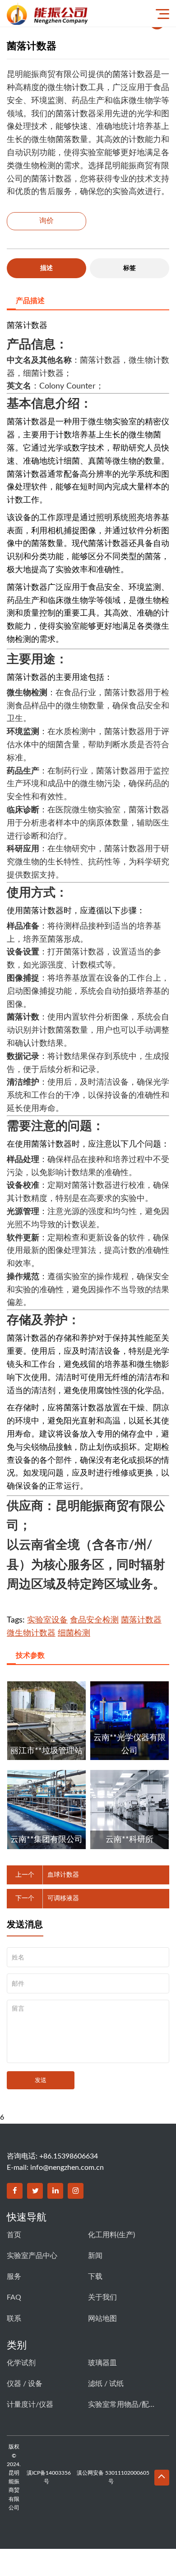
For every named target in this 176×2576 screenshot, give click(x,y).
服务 (14, 2277)
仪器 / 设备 (25, 2384)
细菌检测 (74, 1633)
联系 (14, 2319)
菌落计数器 (141, 1620)
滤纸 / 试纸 (106, 2384)
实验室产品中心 (32, 2256)
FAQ (14, 2297)
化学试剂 (21, 2363)
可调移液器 (63, 1898)
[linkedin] (55, 2191)
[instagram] (76, 2191)
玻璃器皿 (102, 2363)
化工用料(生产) (111, 2235)
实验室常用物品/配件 (122, 2405)
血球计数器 (63, 1875)
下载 (95, 2277)
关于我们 (102, 2297)
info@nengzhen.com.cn (67, 2168)
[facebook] (15, 2191)
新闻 (95, 2256)
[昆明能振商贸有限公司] (70, 13)
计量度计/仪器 (30, 2405)
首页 (14, 2235)
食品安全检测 (94, 1620)
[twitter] (35, 2191)
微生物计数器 (31, 1633)
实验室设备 (47, 1620)
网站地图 (102, 2319)
